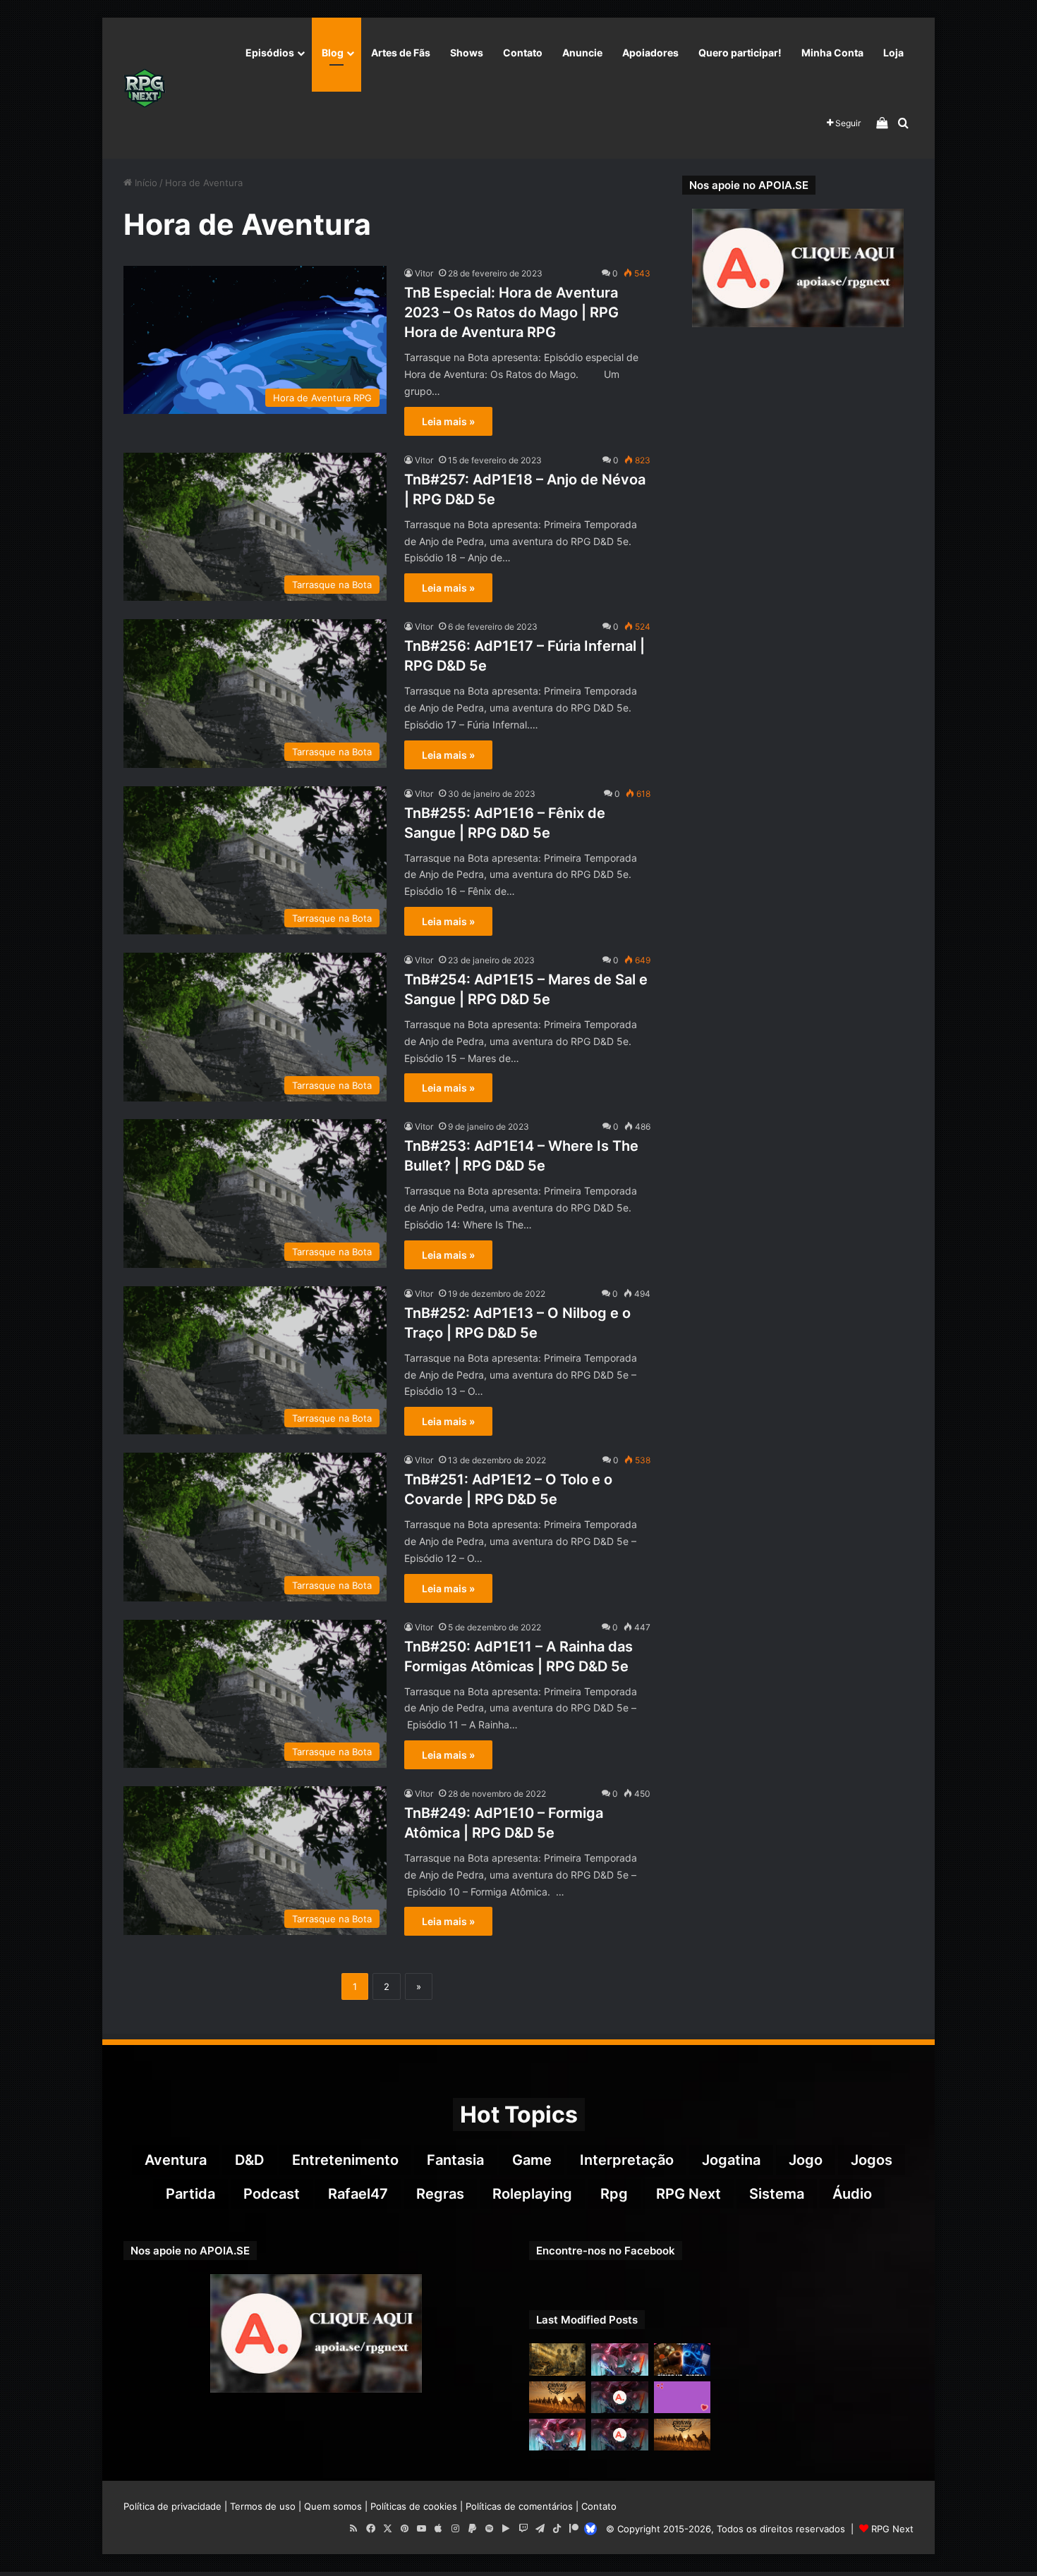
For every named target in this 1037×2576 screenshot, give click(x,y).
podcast (272, 2194)
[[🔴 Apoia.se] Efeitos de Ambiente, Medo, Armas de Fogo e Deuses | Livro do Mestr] (619, 2397)
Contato (523, 53)
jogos (872, 2160)
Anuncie (582, 53)
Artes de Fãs (401, 53)
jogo (806, 2160)
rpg (614, 2194)
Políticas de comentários (519, 2506)
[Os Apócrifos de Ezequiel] (557, 2359)
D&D (249, 2160)
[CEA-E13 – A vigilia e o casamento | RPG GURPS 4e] (682, 2435)
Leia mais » (448, 421)
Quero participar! (740, 53)
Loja (893, 53)
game (532, 2160)
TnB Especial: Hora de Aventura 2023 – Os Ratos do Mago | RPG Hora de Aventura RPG (511, 312)
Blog (333, 53)
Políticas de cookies (414, 2506)
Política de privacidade (172, 2506)
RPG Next (689, 2194)
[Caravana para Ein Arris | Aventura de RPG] (557, 2397)
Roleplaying (532, 2194)
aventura (176, 2160)
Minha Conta (832, 53)
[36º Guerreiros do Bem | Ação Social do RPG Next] (682, 2397)
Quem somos (333, 2506)
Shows (467, 53)
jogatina (731, 2160)
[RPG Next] (145, 88)
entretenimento (345, 2160)
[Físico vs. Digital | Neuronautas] (682, 2359)
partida (190, 2194)
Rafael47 (358, 2194)
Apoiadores (650, 53)
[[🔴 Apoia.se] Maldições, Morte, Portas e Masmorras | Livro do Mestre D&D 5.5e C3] (619, 2435)
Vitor (424, 273)
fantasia (455, 2160)
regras (440, 2194)
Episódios (270, 53)
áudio (852, 2194)
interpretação (627, 2160)
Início (145, 183)
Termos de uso (263, 2506)
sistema (777, 2194)
